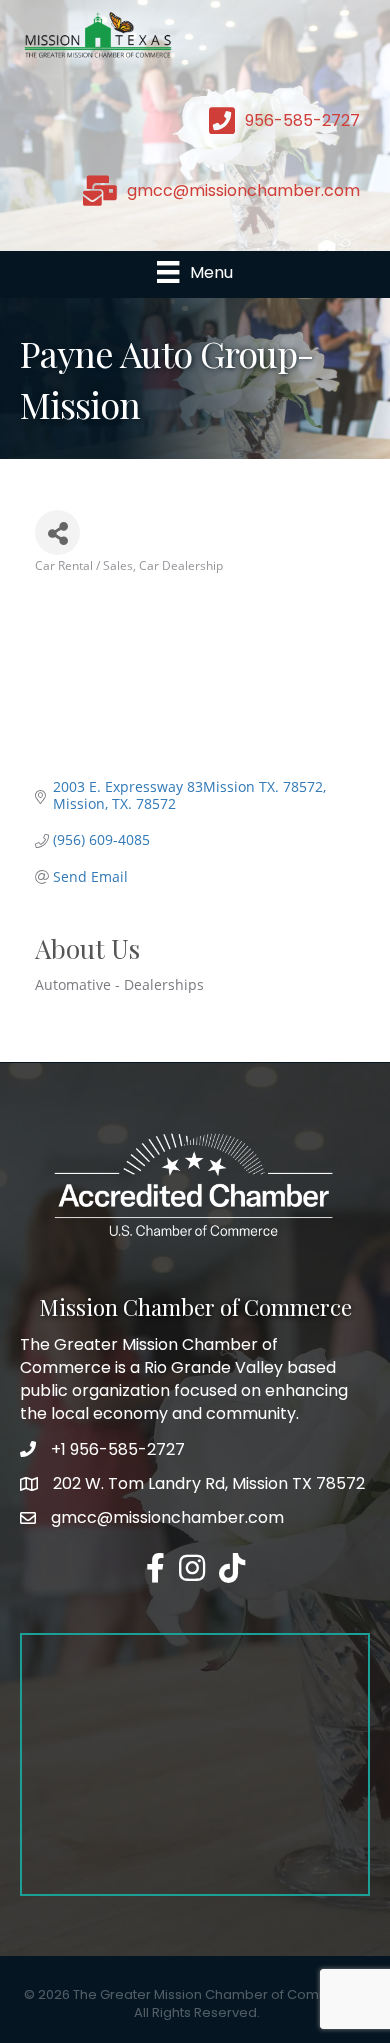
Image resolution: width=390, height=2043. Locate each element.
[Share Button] (57, 532)
